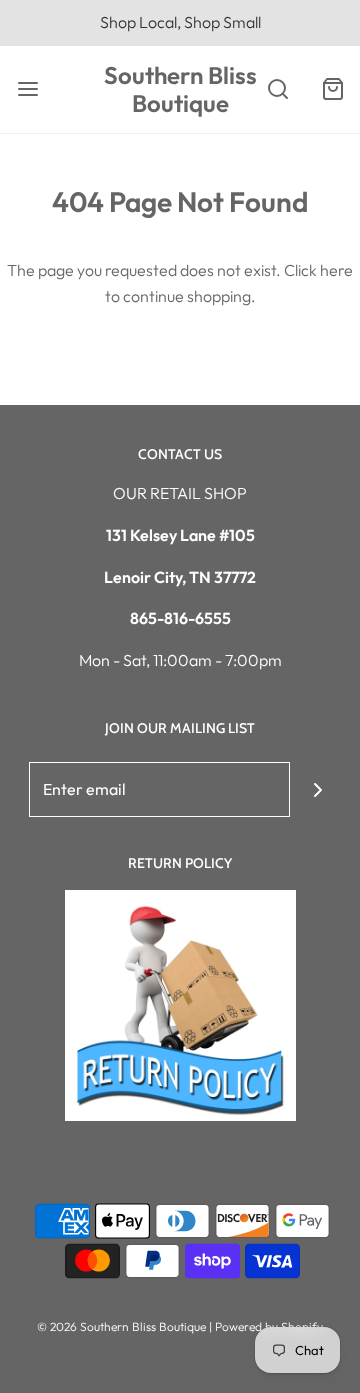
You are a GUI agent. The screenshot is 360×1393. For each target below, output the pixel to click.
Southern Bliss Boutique (180, 90)
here (336, 270)
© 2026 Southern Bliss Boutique (123, 1326)
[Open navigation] (27, 89)
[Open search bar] (277, 89)
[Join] (317, 789)
